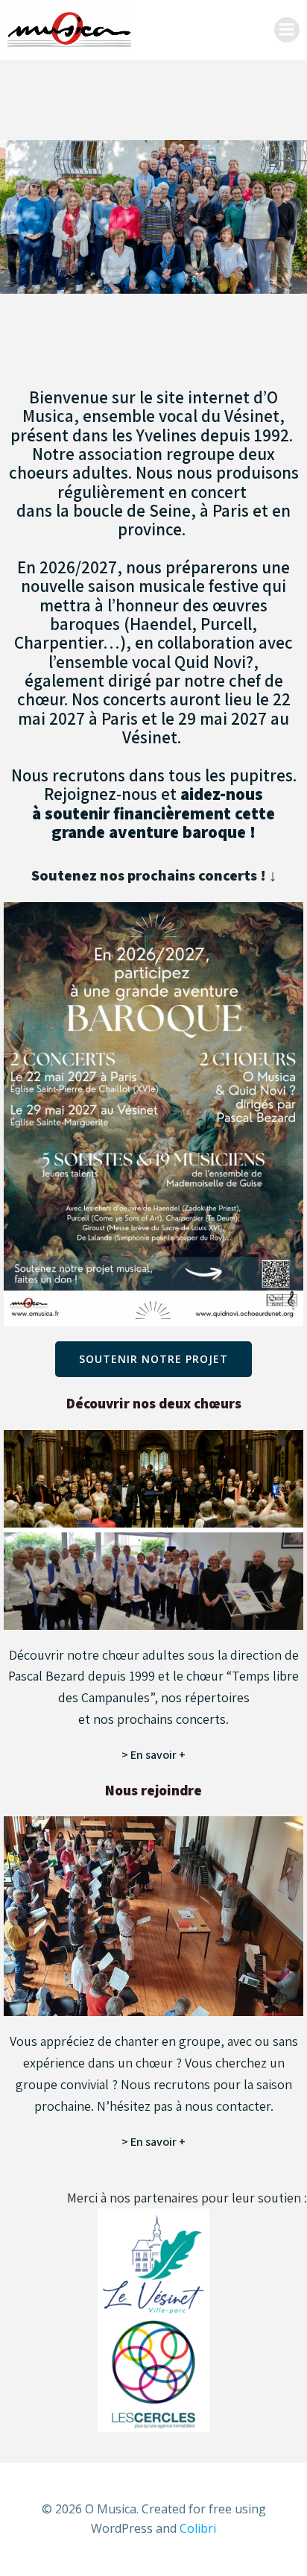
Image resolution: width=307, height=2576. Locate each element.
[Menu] (287, 30)
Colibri (198, 2528)
